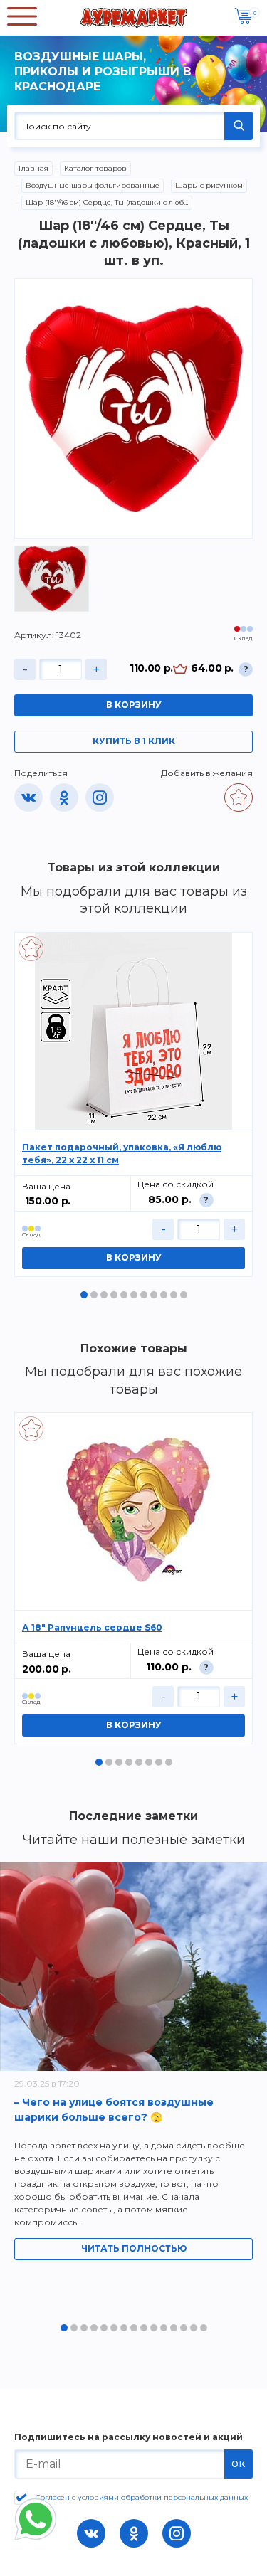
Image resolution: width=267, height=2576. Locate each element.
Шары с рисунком (209, 185)
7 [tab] (144, 1295)
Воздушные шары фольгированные (93, 185)
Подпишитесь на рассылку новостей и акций (129, 2437)
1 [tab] (84, 1295)
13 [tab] (184, 2328)
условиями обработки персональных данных (163, 2497)
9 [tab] (164, 1295)
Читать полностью (134, 2248)
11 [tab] (184, 1295)
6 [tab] (134, 1295)
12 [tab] (174, 2328)
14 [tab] (194, 2328)
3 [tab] (104, 1295)
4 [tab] (114, 1295)
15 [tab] (204, 2328)
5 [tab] (124, 1295)
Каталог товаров (95, 168)
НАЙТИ (239, 126)
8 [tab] (154, 1295)
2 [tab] (94, 1295)
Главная (33, 168)
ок (239, 2463)
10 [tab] (174, 1295)
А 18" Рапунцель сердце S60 (92, 1627)
